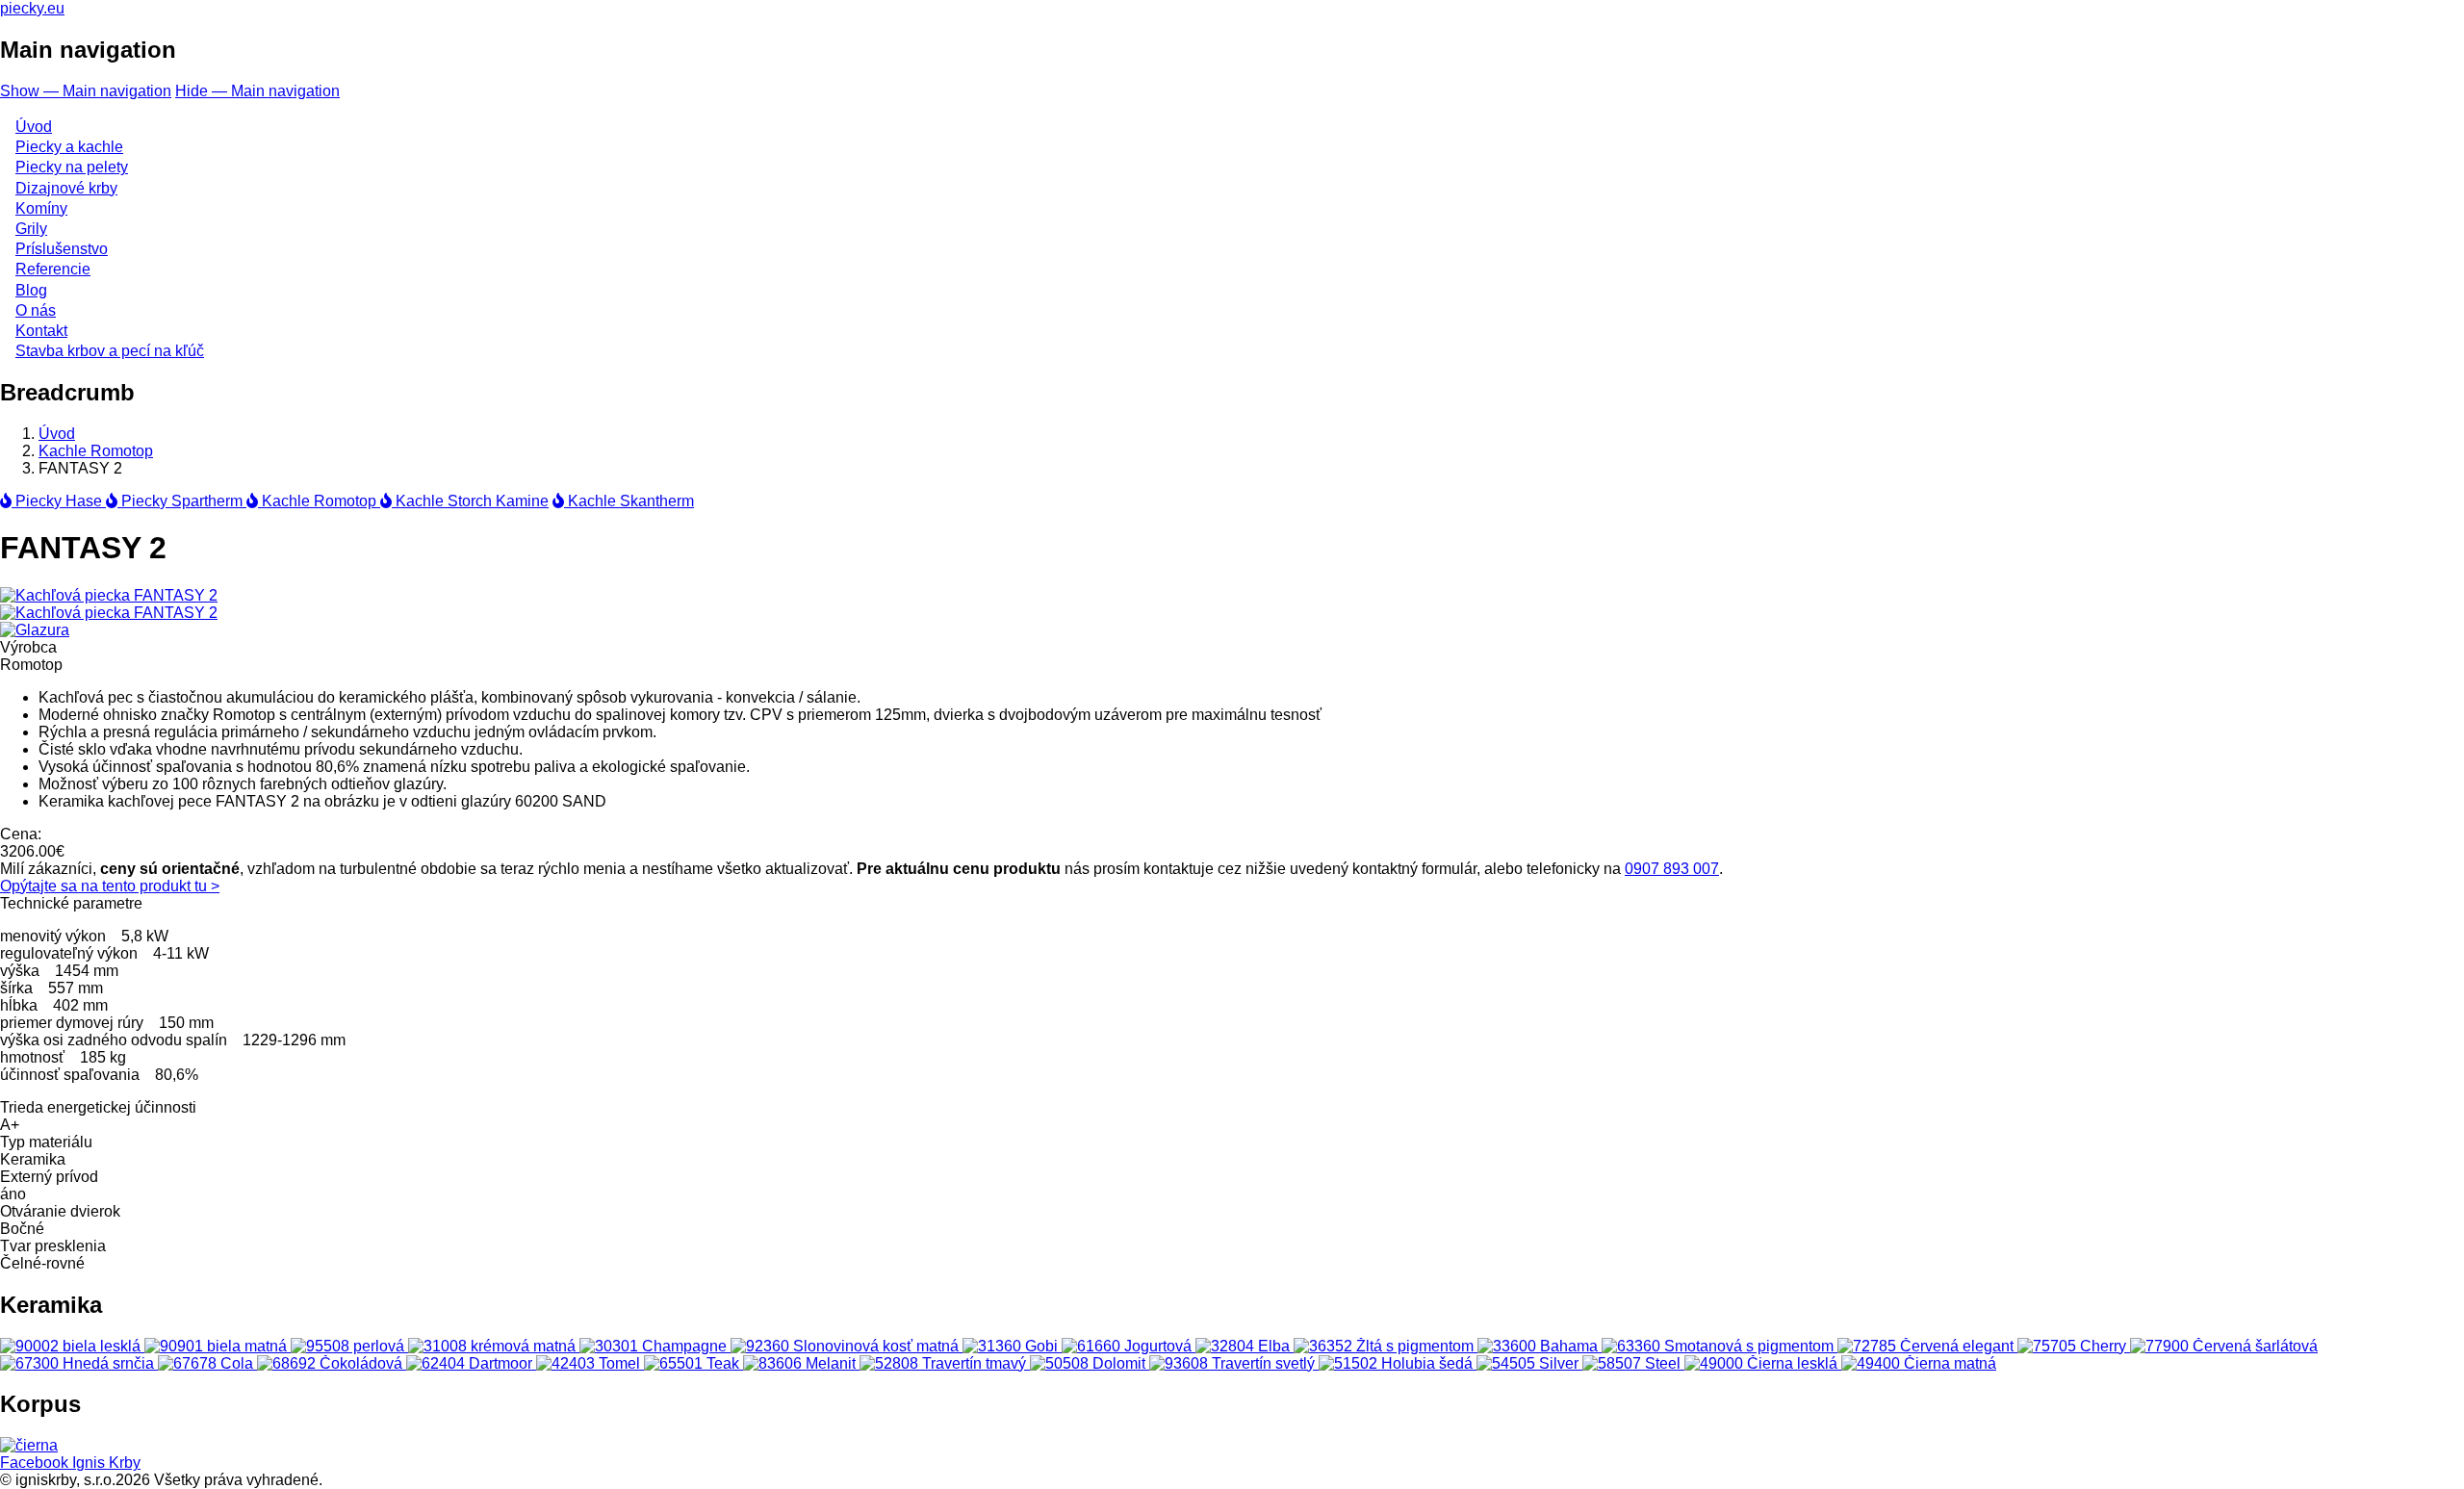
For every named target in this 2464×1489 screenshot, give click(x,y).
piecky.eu (32, 8)
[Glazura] (35, 630)
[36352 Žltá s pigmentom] (1386, 1346)
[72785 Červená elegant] (1927, 1346)
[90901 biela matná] (218, 1346)
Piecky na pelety (72, 167)
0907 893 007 (1672, 869)
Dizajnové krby (66, 188)
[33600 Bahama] (1540, 1346)
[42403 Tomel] (590, 1363)
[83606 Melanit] (801, 1363)
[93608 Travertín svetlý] (1234, 1363)
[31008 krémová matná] (494, 1346)
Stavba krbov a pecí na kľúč (110, 351)
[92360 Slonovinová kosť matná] (847, 1346)
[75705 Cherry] (2074, 1346)
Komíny (41, 208)
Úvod (34, 127)
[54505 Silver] (1529, 1363)
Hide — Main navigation (257, 91)
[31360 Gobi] (1012, 1346)
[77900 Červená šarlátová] (2224, 1346)
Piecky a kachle (69, 147)
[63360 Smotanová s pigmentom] (1720, 1346)
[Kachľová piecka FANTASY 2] (109, 595)
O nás (36, 310)
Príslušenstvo (62, 249)
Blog (31, 290)
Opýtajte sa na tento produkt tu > (110, 886)
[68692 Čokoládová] (332, 1363)
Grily (31, 229)
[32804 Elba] (1245, 1346)
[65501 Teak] (693, 1363)
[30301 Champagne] (655, 1346)
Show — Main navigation (86, 91)
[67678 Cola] (207, 1363)
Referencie (53, 269)
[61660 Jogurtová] (1129, 1346)
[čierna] (29, 1445)
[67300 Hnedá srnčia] (79, 1363)
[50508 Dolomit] (1090, 1363)
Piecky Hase (59, 501)
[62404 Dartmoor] (471, 1363)
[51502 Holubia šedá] (1398, 1363)
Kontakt (41, 331)
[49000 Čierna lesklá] (1763, 1363)
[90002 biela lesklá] (72, 1346)
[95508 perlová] (349, 1346)
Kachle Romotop (96, 451)
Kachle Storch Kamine (470, 501)
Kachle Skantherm (629, 501)
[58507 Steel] (1633, 1363)
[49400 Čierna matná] (1919, 1363)
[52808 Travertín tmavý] (945, 1363)
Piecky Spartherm (182, 501)
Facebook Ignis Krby (70, 1463)
